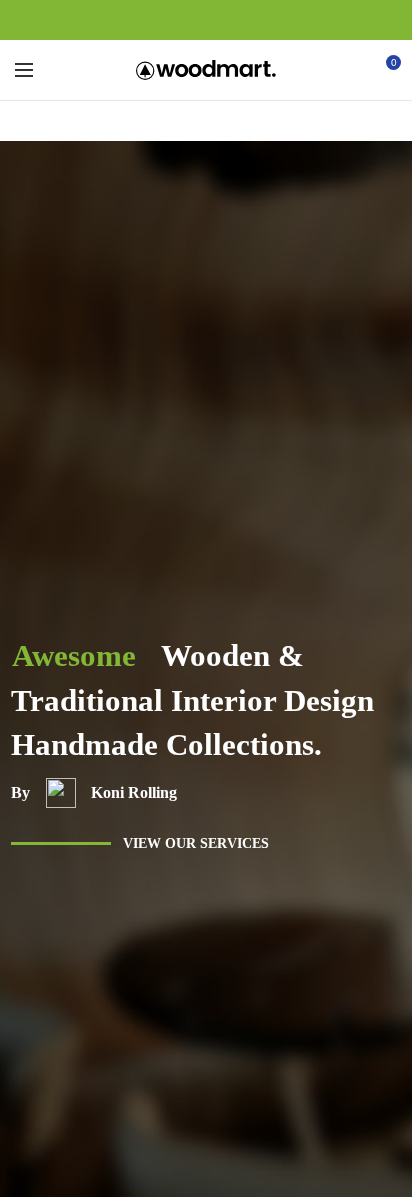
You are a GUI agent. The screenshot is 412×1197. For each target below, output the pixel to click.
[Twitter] (183, 20)
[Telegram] (252, 20)
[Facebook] (160, 20)
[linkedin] (229, 20)
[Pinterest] (206, 20)
